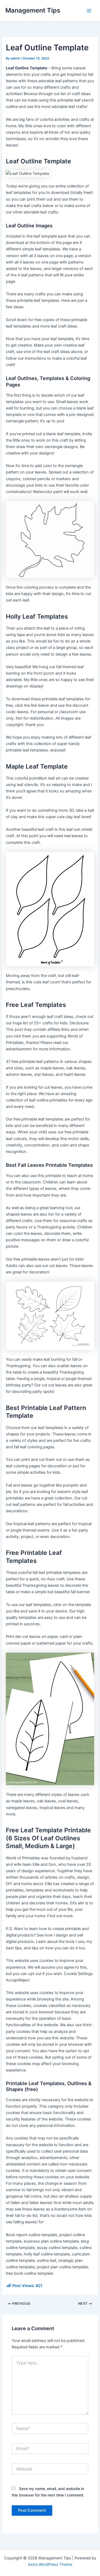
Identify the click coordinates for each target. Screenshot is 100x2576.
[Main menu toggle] (89, 11)
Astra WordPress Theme (50, 2564)
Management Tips (33, 10)
